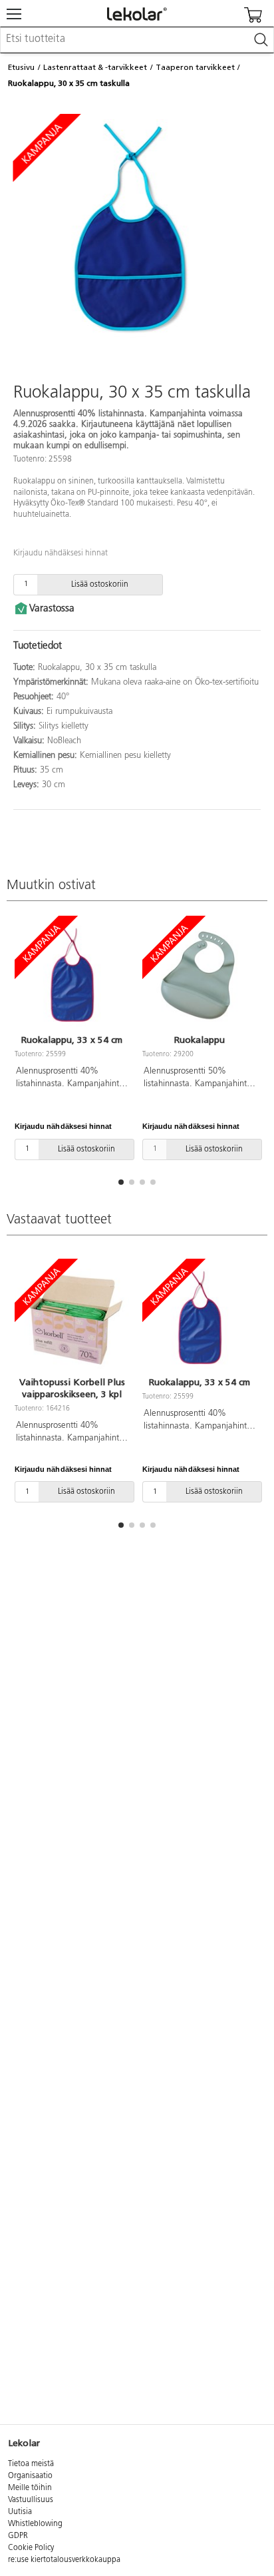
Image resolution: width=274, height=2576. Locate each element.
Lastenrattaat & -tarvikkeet (95, 67)
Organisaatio (30, 2476)
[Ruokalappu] (200, 977)
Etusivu (21, 67)
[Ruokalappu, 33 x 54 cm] (72, 977)
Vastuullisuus (31, 2500)
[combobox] (137, 40)
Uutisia (20, 2512)
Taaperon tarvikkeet (195, 67)
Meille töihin (30, 2488)
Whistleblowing (35, 2524)
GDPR (18, 2536)
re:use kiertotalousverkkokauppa (64, 2560)
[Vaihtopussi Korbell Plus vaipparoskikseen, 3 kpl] (72, 1319)
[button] (121, 1182)
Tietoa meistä (31, 2464)
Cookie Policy (31, 2548)
